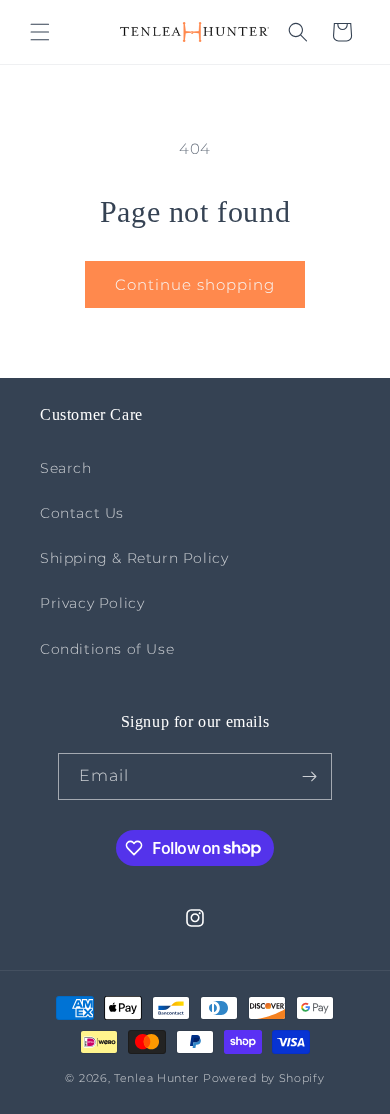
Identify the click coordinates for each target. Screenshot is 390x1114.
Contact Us (82, 513)
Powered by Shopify (264, 1078)
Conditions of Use (107, 649)
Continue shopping (195, 284)
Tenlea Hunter (156, 1078)
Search (66, 468)
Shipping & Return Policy (134, 558)
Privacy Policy (92, 603)
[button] (40, 32)
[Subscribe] (309, 776)
